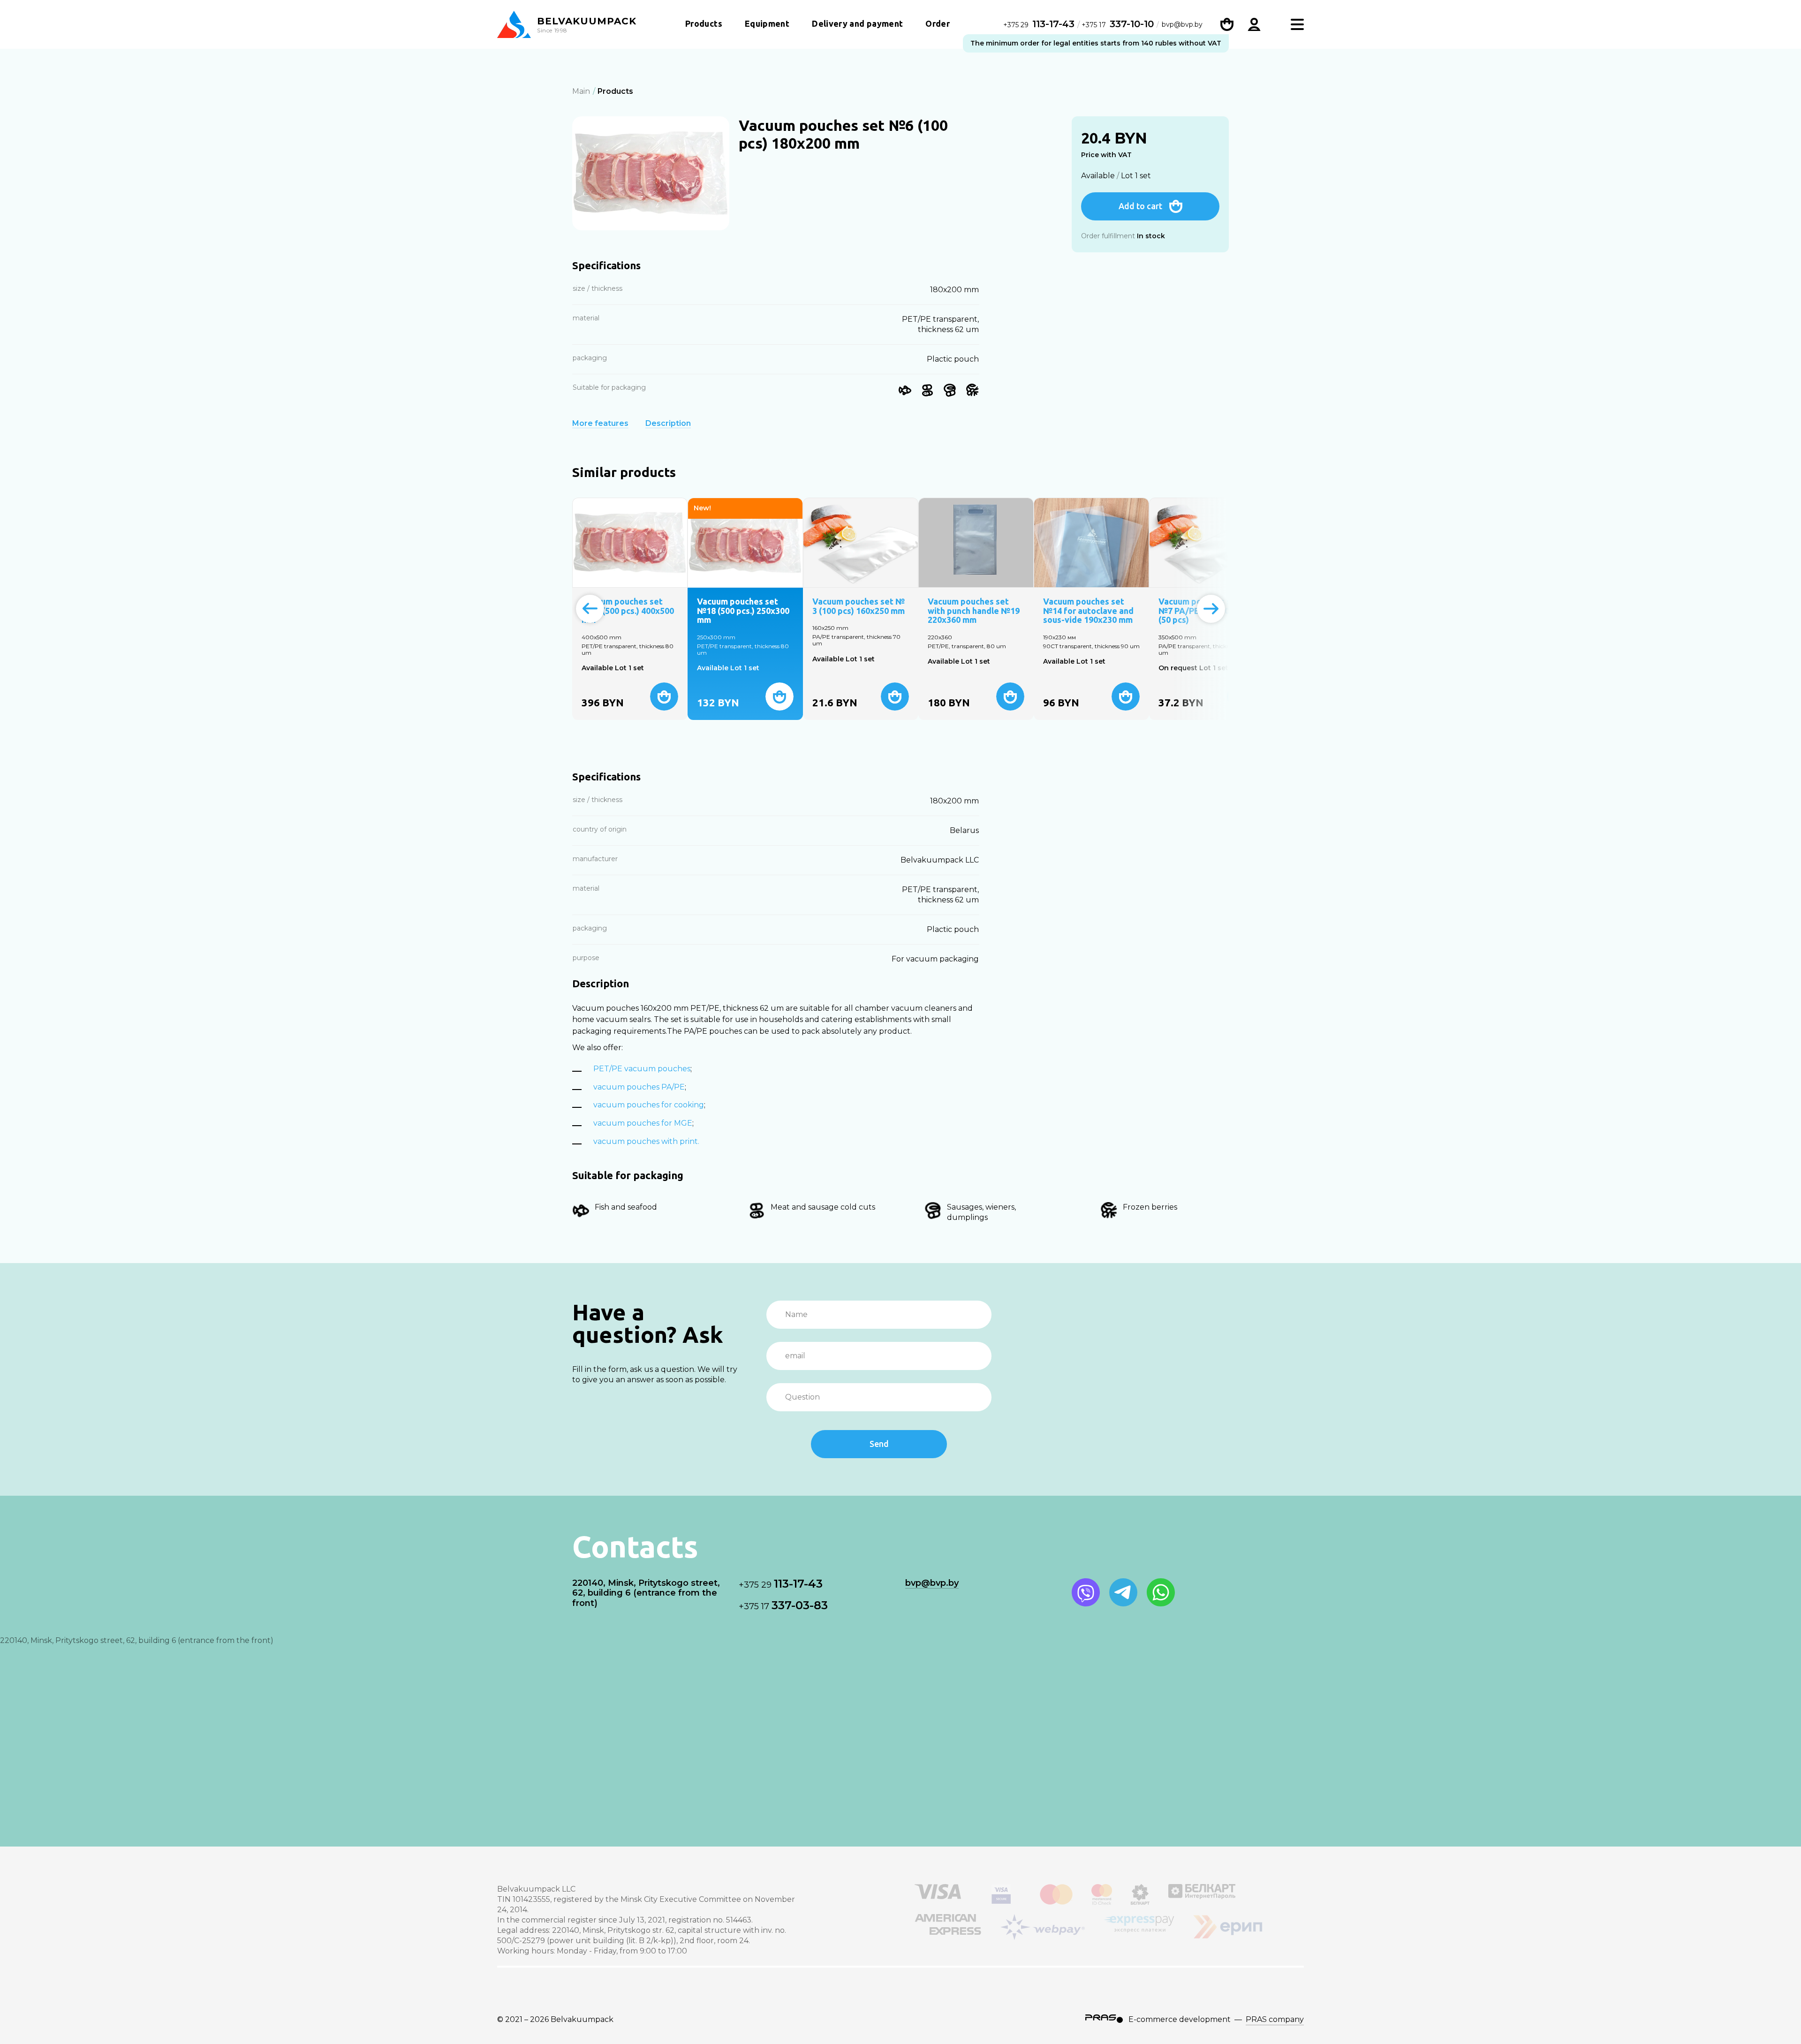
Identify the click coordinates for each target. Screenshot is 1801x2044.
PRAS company (1275, 2019)
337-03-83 (783, 1605)
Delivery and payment (857, 23)
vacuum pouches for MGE (643, 1123)
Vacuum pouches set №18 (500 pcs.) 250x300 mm (743, 611)
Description (668, 424)
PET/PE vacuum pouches (642, 1069)
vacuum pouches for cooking (649, 1105)
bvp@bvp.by (1182, 24)
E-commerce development (1180, 2019)
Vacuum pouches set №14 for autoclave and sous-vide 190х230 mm (1088, 611)
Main (581, 91)
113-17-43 (1040, 24)
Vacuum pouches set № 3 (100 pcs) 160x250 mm (859, 606)
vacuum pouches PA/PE (639, 1087)
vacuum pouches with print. (646, 1141)
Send (879, 1444)
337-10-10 (1118, 24)
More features (600, 424)
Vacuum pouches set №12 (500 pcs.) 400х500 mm (628, 611)
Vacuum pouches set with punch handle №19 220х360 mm (974, 611)
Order (938, 23)
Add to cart (1140, 206)
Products (704, 23)
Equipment (767, 23)
